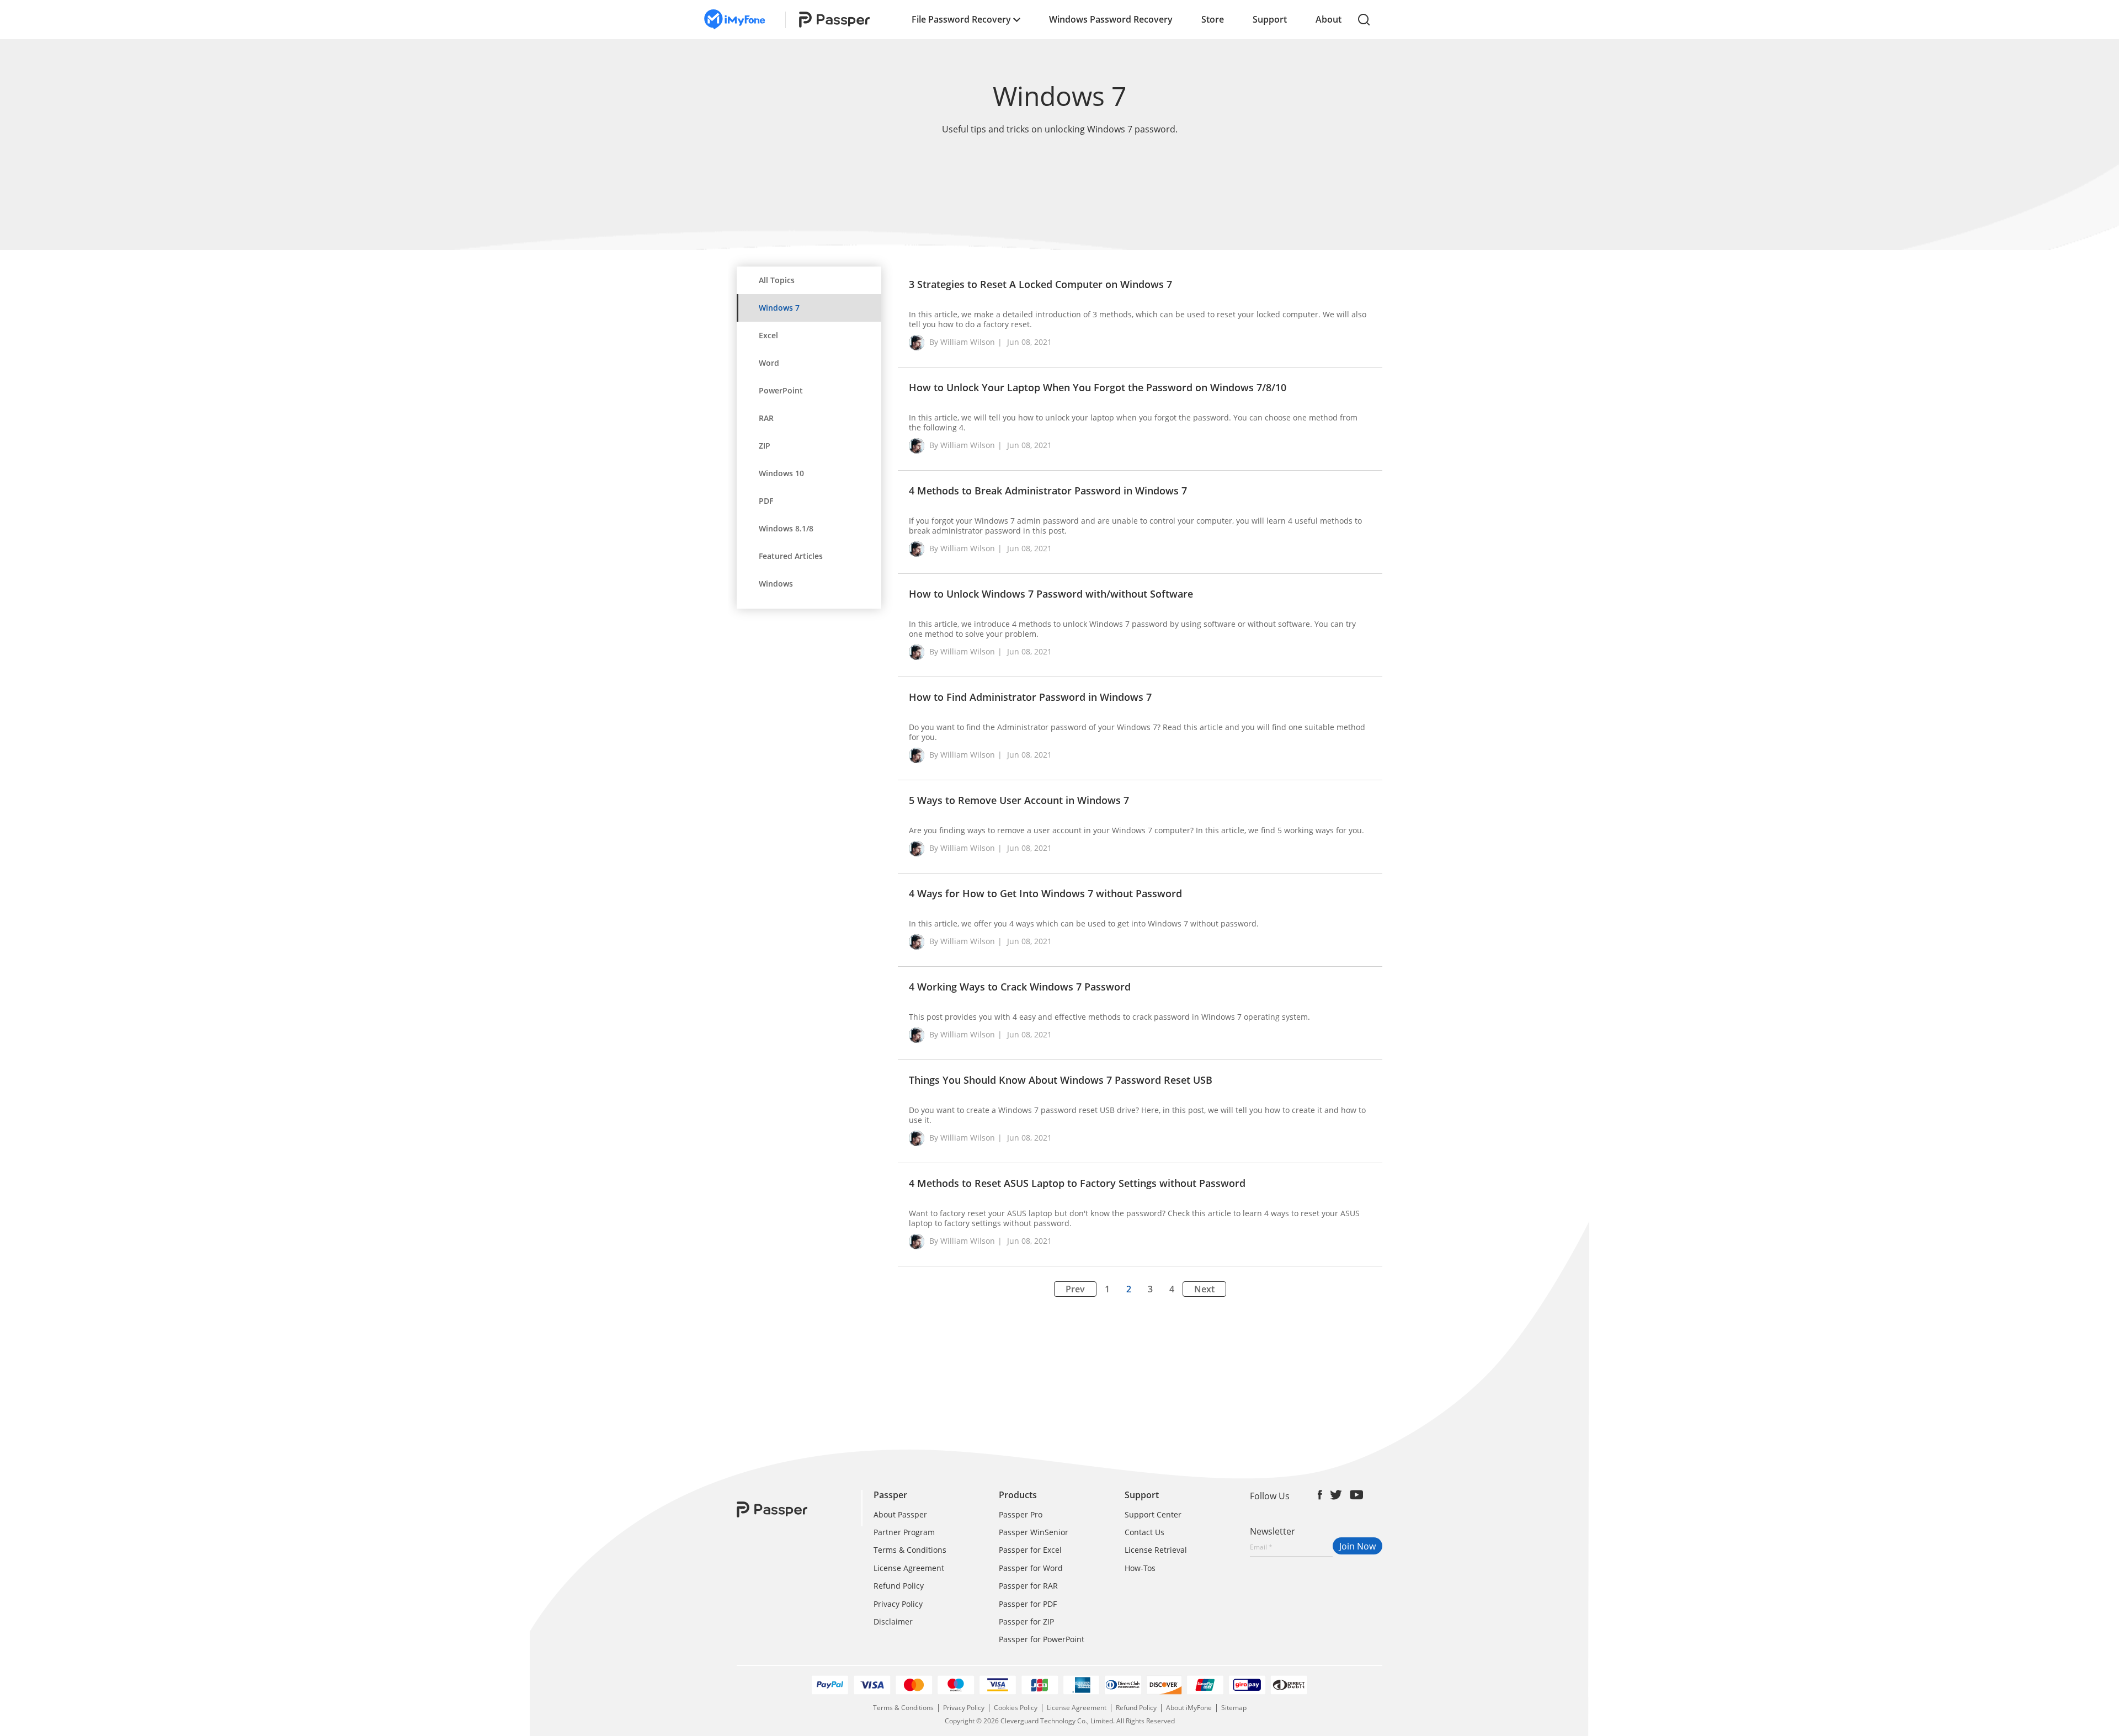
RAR (766, 418)
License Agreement (909, 1568)
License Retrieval (1156, 1550)
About (1329, 19)
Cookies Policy (1016, 1708)
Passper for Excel (1030, 1550)
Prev (1075, 1289)
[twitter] (1336, 1495)
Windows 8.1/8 (786, 528)
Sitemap (1234, 1708)
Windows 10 (781, 473)
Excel (768, 335)
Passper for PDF (1028, 1604)
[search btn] (1364, 20)
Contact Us (1144, 1532)
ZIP (765, 446)
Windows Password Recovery (1111, 19)
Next (1204, 1289)
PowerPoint (781, 390)
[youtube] (1357, 1495)
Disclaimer (893, 1621)
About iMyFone (1189, 1708)
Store (1213, 19)
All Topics (777, 280)
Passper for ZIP (1026, 1621)
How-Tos (1140, 1568)
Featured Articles (791, 556)
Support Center (1153, 1514)
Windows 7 (779, 308)
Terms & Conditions (910, 1550)
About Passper (900, 1514)
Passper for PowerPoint (1042, 1639)
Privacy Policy (898, 1604)
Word (769, 363)
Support (1270, 19)
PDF (766, 501)
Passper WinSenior (1034, 1532)
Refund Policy (899, 1586)
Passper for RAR (1028, 1586)
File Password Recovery (962, 19)
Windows (776, 584)
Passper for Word (1031, 1568)
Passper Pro (1021, 1514)
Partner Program (904, 1532)
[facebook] (1320, 1495)
